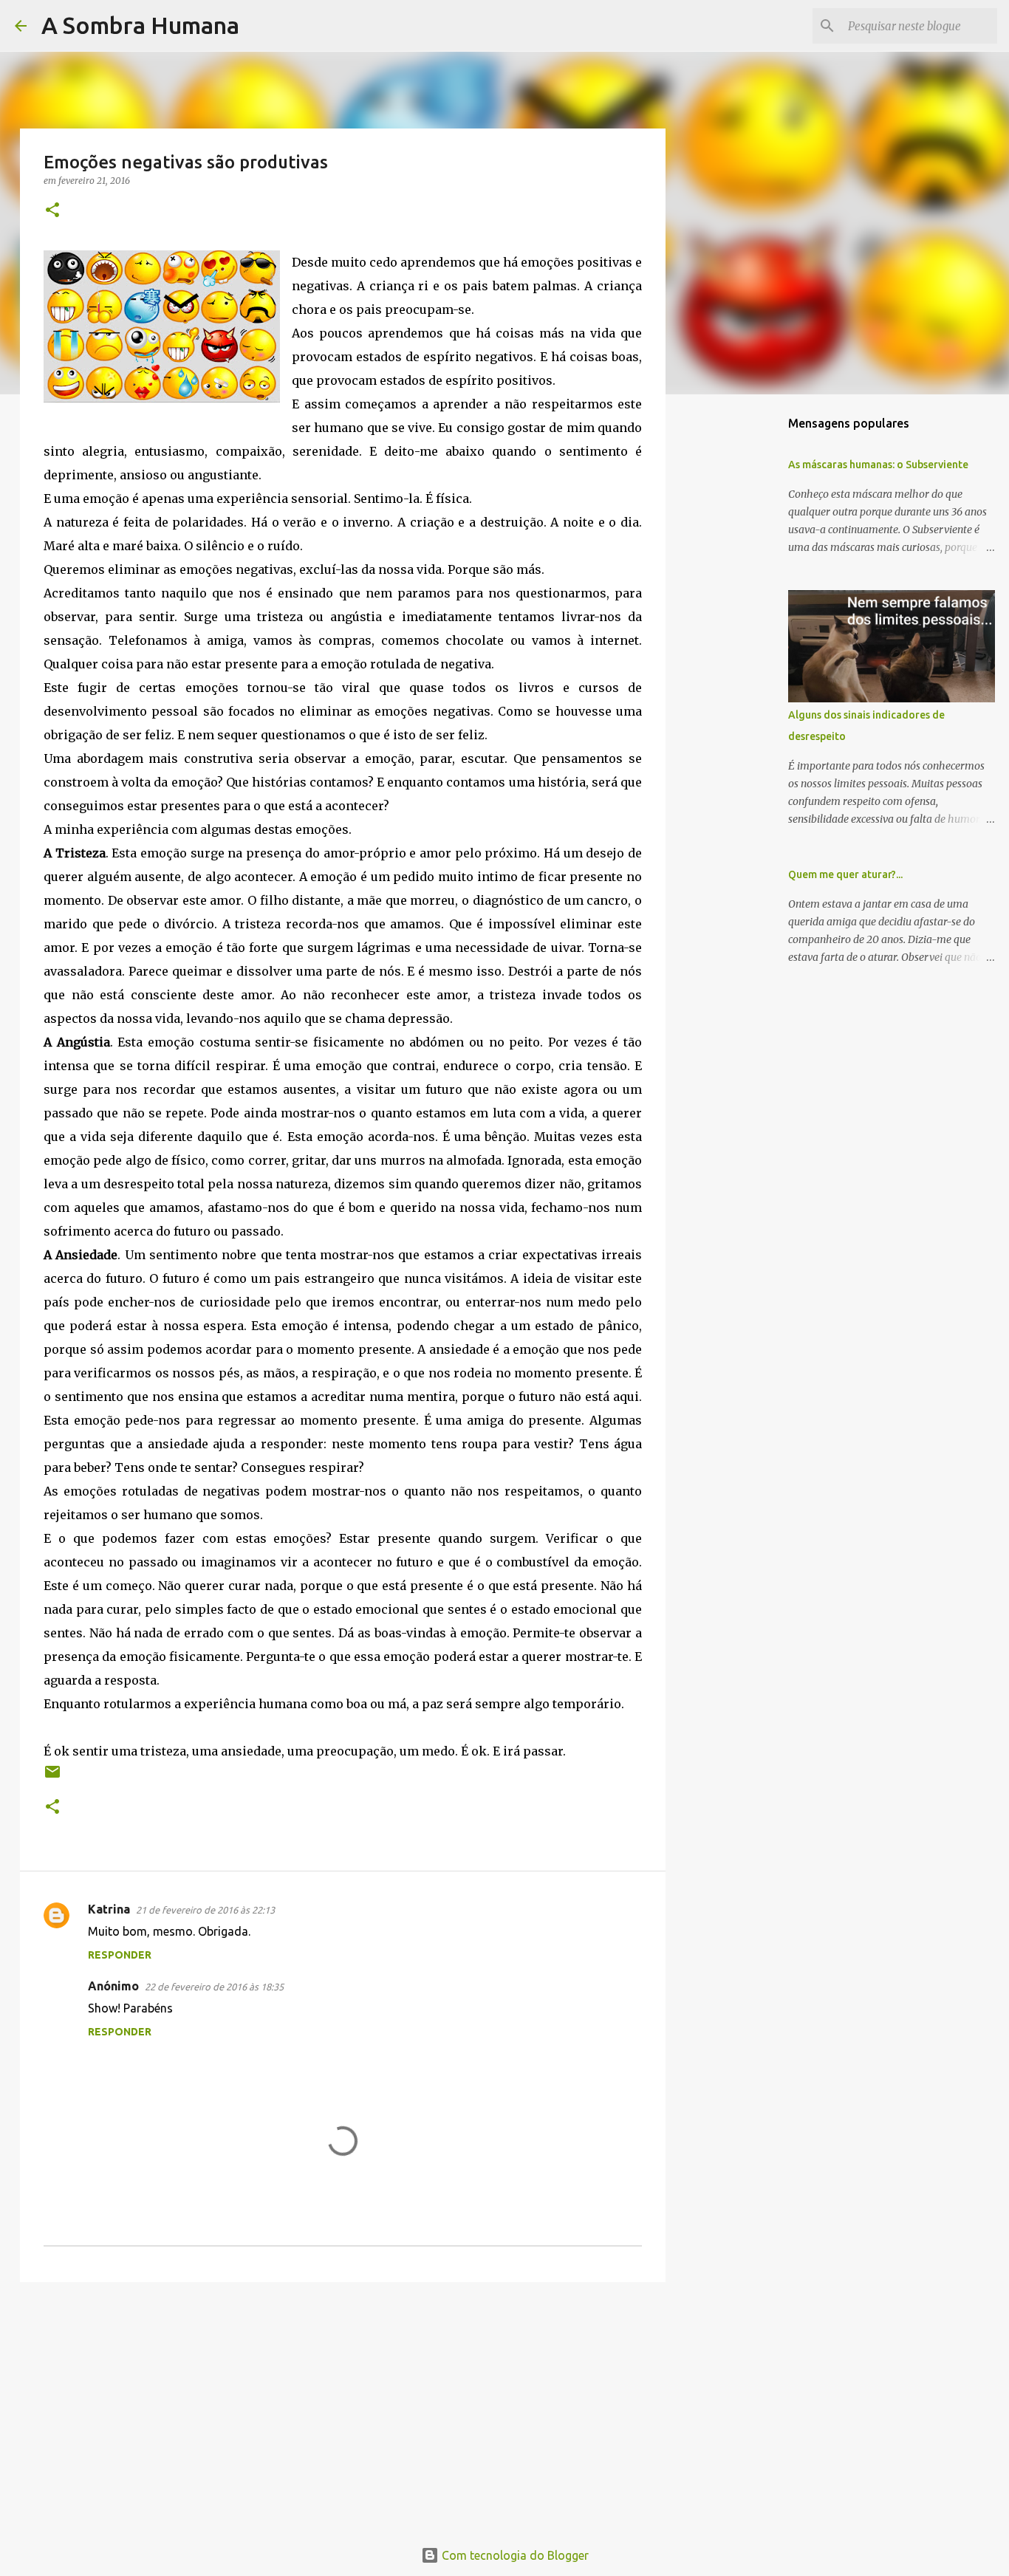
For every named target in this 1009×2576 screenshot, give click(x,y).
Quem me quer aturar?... (845, 874)
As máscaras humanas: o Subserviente (878, 465)
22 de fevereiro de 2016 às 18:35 (214, 1987)
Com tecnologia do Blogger (514, 2555)
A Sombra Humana (140, 25)
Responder (120, 1955)
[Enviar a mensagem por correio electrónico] (52, 1777)
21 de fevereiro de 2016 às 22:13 (205, 1910)
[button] (52, 211)
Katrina (109, 1909)
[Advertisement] (343, 2408)
